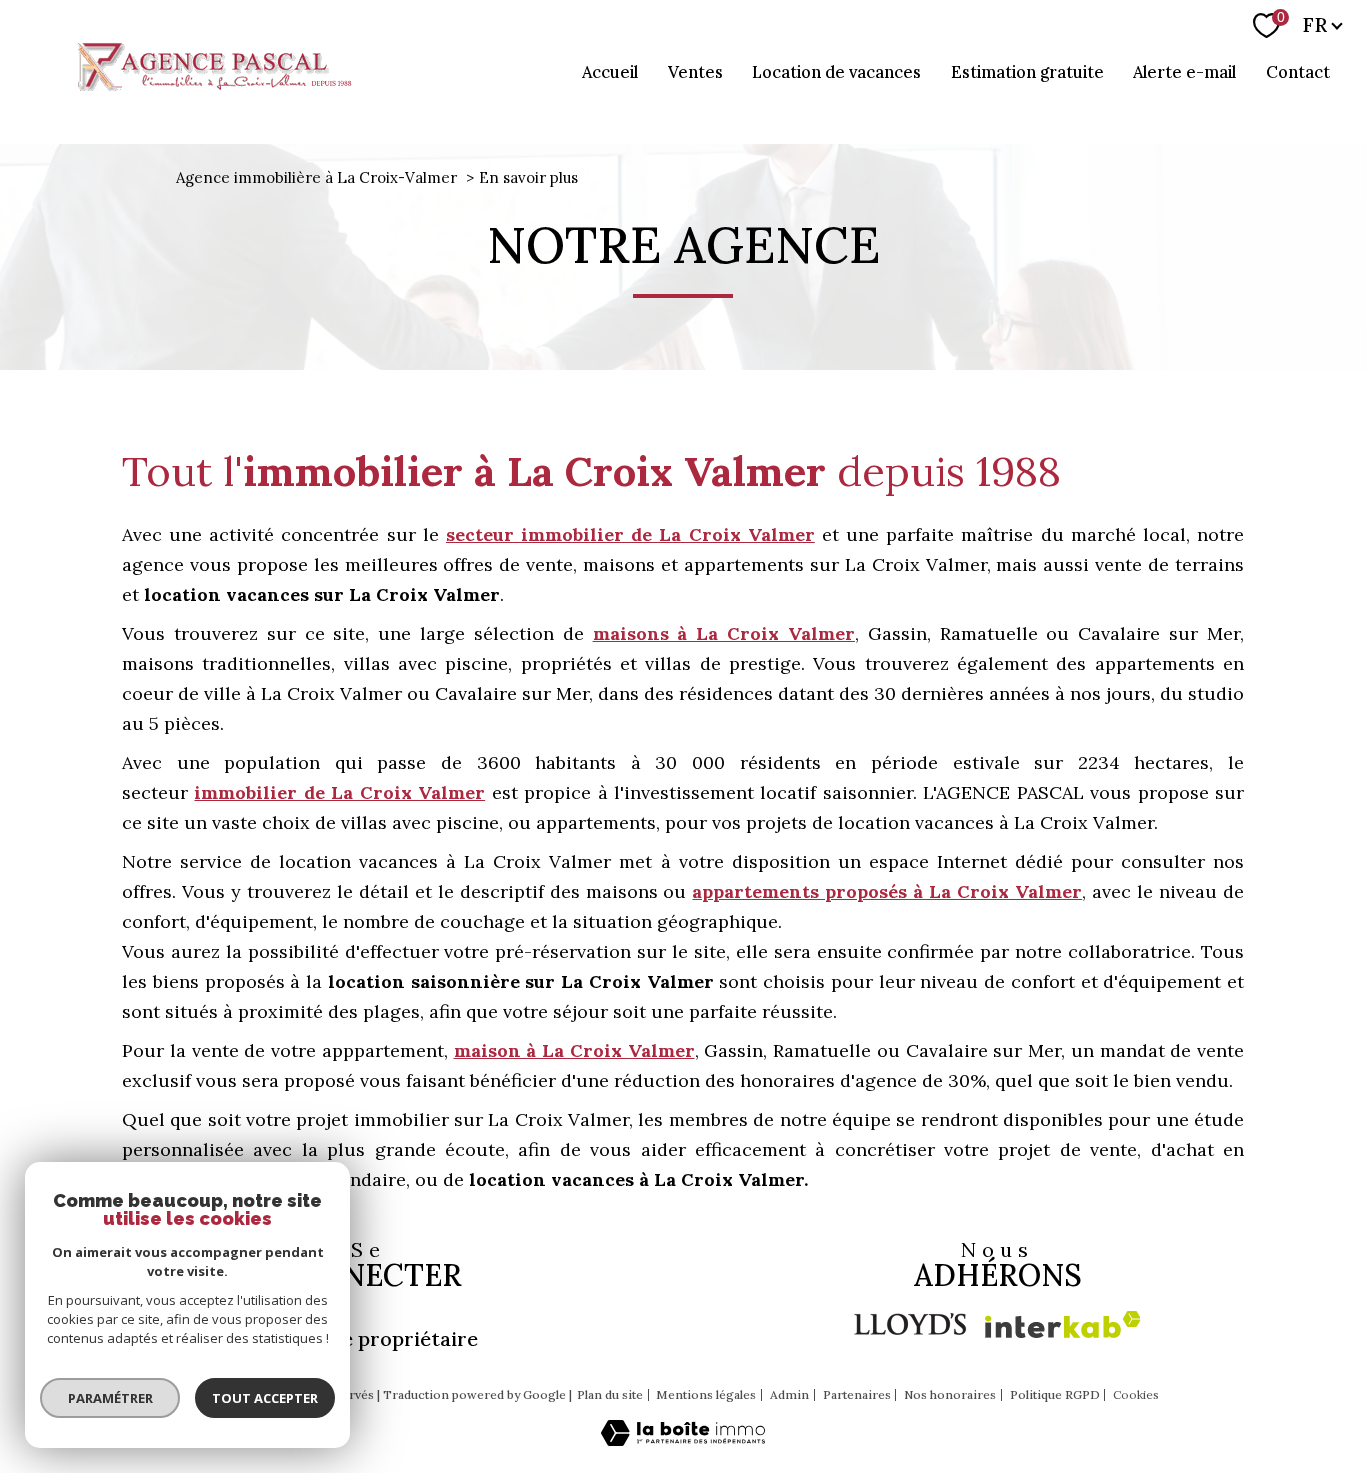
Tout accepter (265, 1398)
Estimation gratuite (1027, 72)
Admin (789, 1394)
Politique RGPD (1055, 1394)
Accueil (610, 72)
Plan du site (610, 1394)
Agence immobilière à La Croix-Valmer (316, 177)
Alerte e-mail (1184, 72)
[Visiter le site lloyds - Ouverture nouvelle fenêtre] (910, 1324)
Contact (1298, 72)
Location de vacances (836, 72)
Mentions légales (706, 1394)
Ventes (695, 72)
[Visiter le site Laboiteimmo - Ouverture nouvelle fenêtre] (683, 1439)
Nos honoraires (950, 1394)
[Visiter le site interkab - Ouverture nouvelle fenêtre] (1063, 1324)
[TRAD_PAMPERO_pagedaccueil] (212, 92)
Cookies (1136, 1395)
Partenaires (857, 1394)
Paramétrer (110, 1398)
